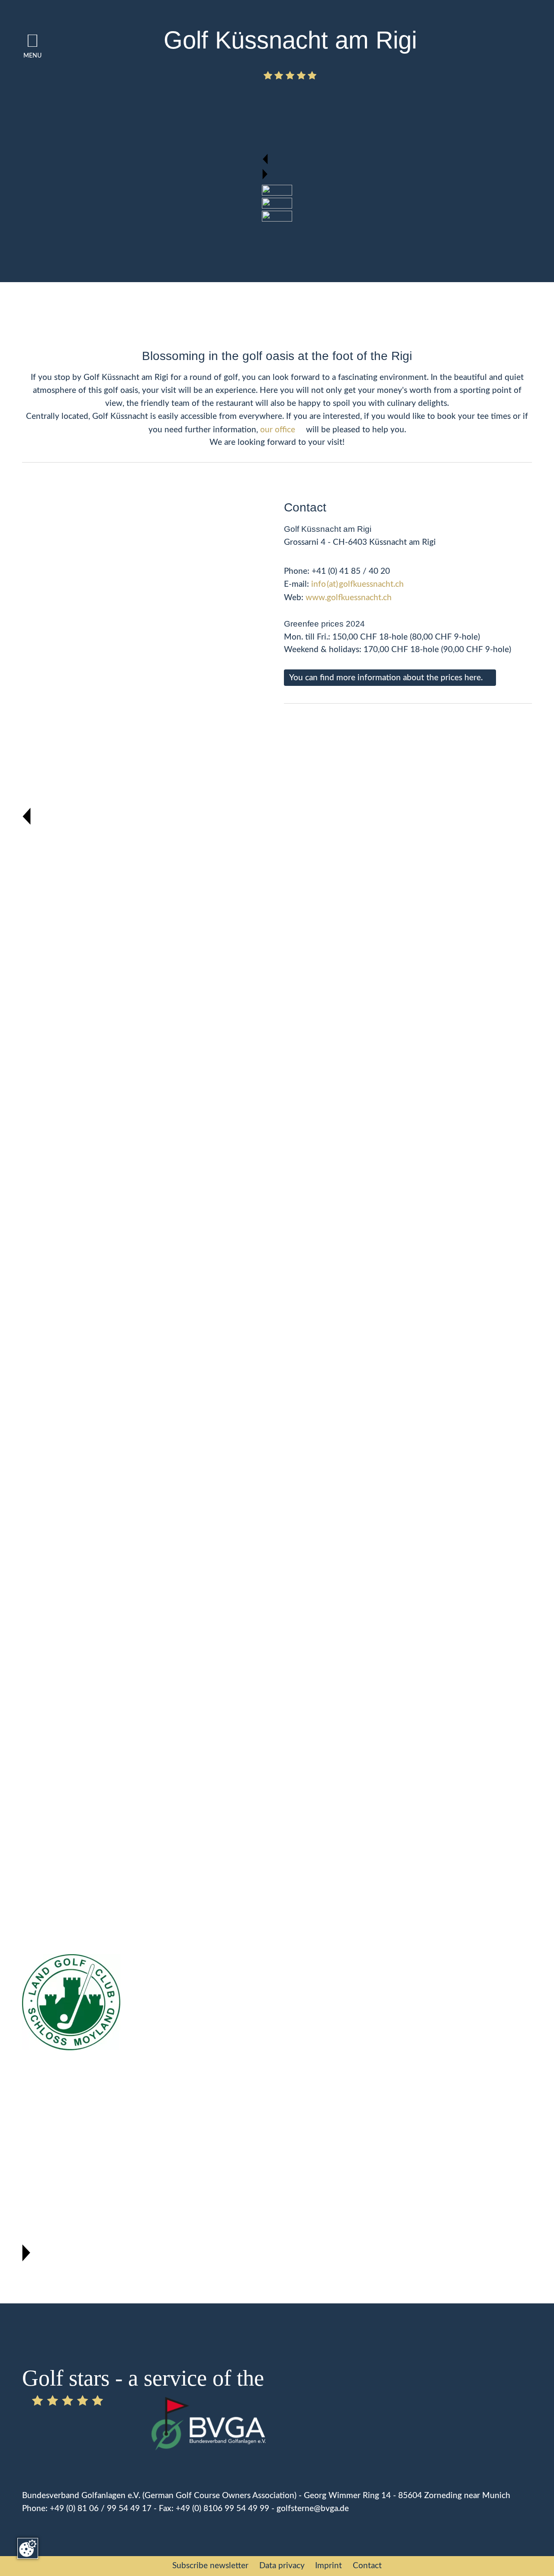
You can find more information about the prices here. (386, 678)
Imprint (329, 2566)
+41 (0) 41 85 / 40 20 (351, 571)
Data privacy (282, 2566)
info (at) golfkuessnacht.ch (358, 584)
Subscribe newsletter (210, 2566)
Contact (367, 2566)
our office (278, 430)
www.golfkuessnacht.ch (349, 598)
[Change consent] (28, 2548)
